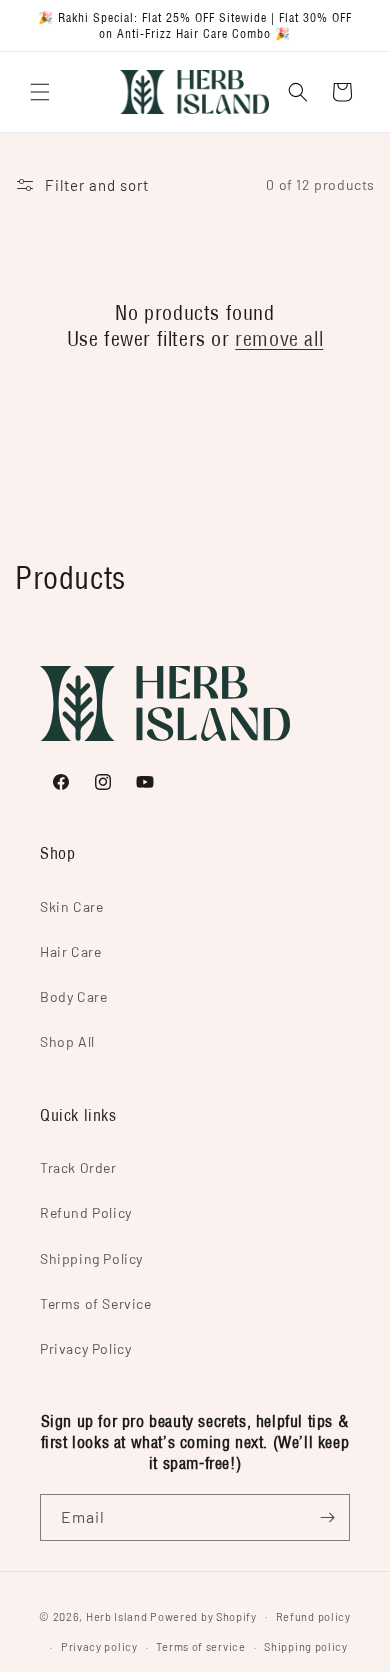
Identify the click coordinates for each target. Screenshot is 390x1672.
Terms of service (200, 1646)
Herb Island (117, 1615)
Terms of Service (96, 1303)
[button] (40, 92)
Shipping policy (306, 1646)
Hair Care (70, 951)
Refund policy (313, 1616)
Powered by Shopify (203, 1615)
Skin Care (71, 906)
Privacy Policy (85, 1348)
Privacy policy (99, 1646)
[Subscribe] (327, 1517)
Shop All (67, 1041)
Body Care (73, 996)
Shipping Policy (91, 1258)
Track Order (78, 1167)
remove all (279, 338)
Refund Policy (86, 1212)
